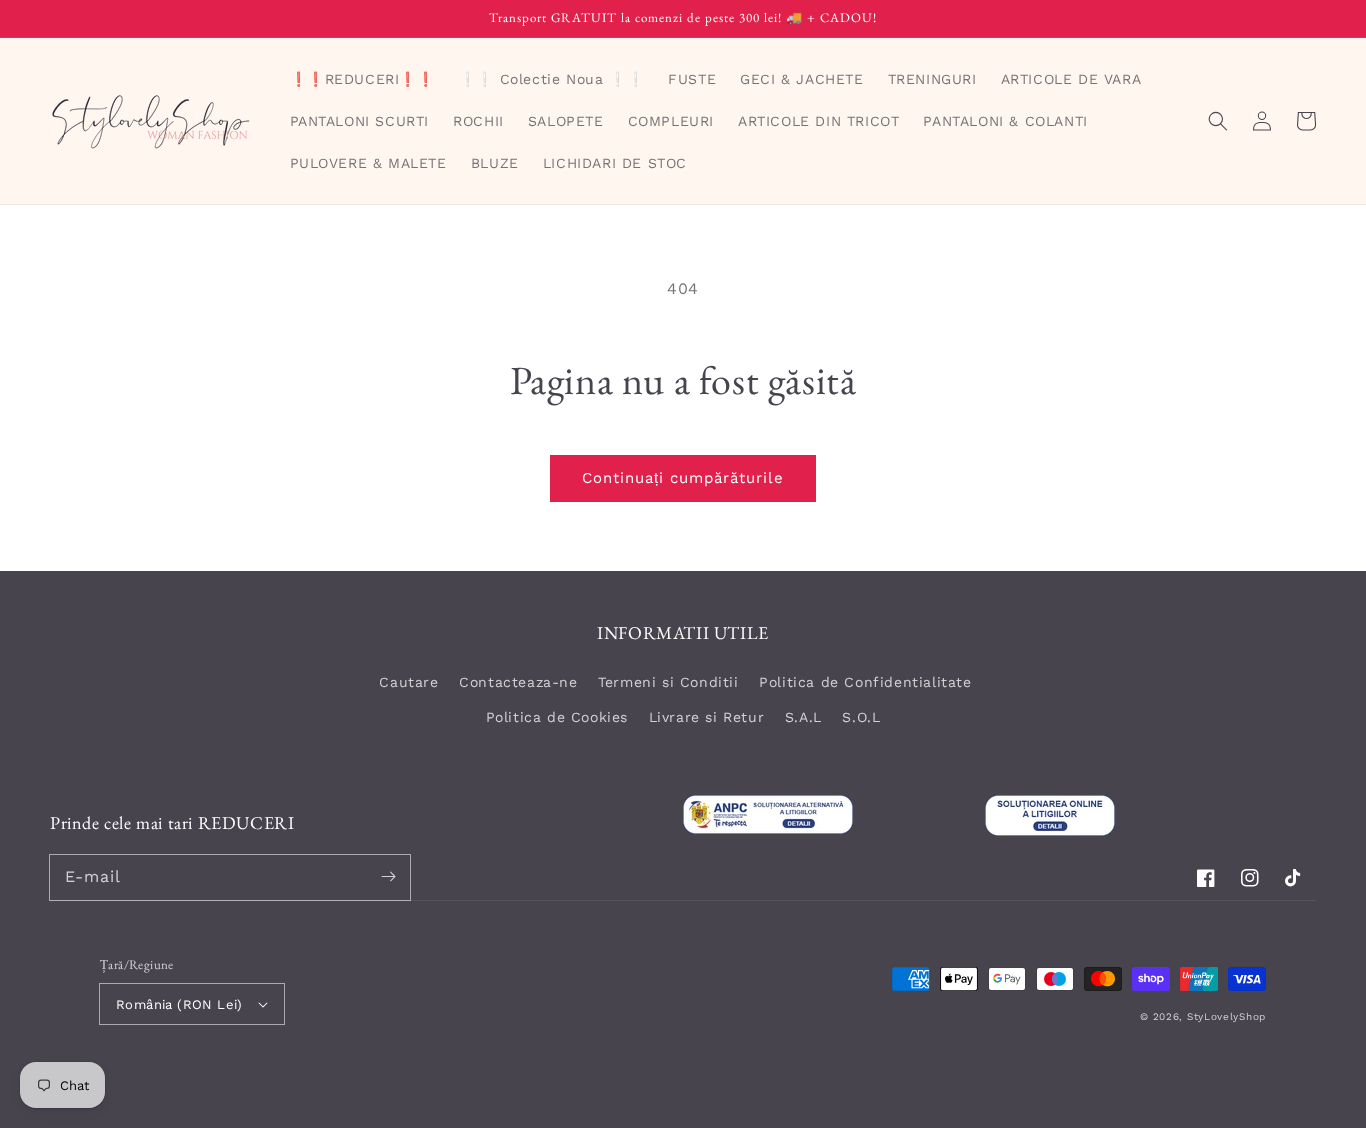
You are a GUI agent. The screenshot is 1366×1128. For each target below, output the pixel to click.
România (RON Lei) (179, 1004)
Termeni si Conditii (668, 682)
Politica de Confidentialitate (865, 682)
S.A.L (803, 717)
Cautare (408, 682)
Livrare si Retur (707, 717)
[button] (1218, 121)
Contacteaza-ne (518, 682)
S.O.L (861, 717)
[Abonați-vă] (388, 877)
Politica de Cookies (557, 717)
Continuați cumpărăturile (683, 478)
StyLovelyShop (1226, 1016)
